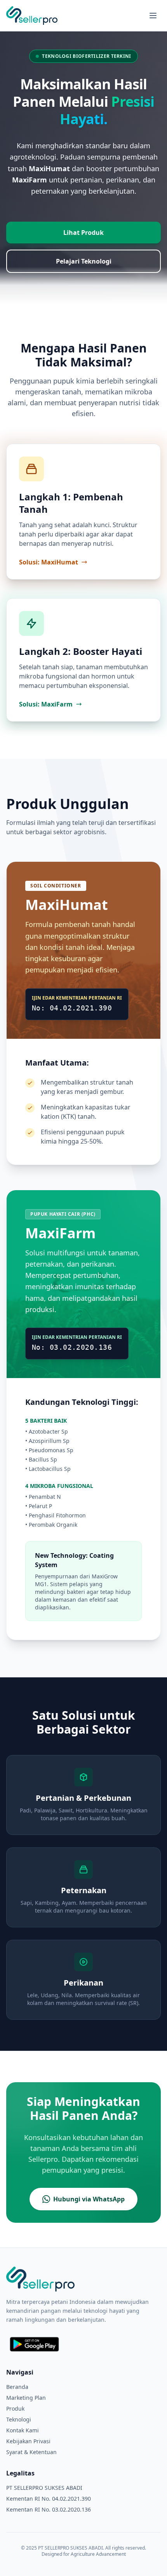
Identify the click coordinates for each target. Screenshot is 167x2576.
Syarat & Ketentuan (31, 2452)
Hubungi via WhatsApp (89, 2199)
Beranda (17, 2387)
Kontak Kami (23, 2430)
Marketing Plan (26, 2398)
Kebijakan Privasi (28, 2441)
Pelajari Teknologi (84, 261)
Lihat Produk (83, 233)
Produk (15, 2408)
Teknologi (19, 2419)
